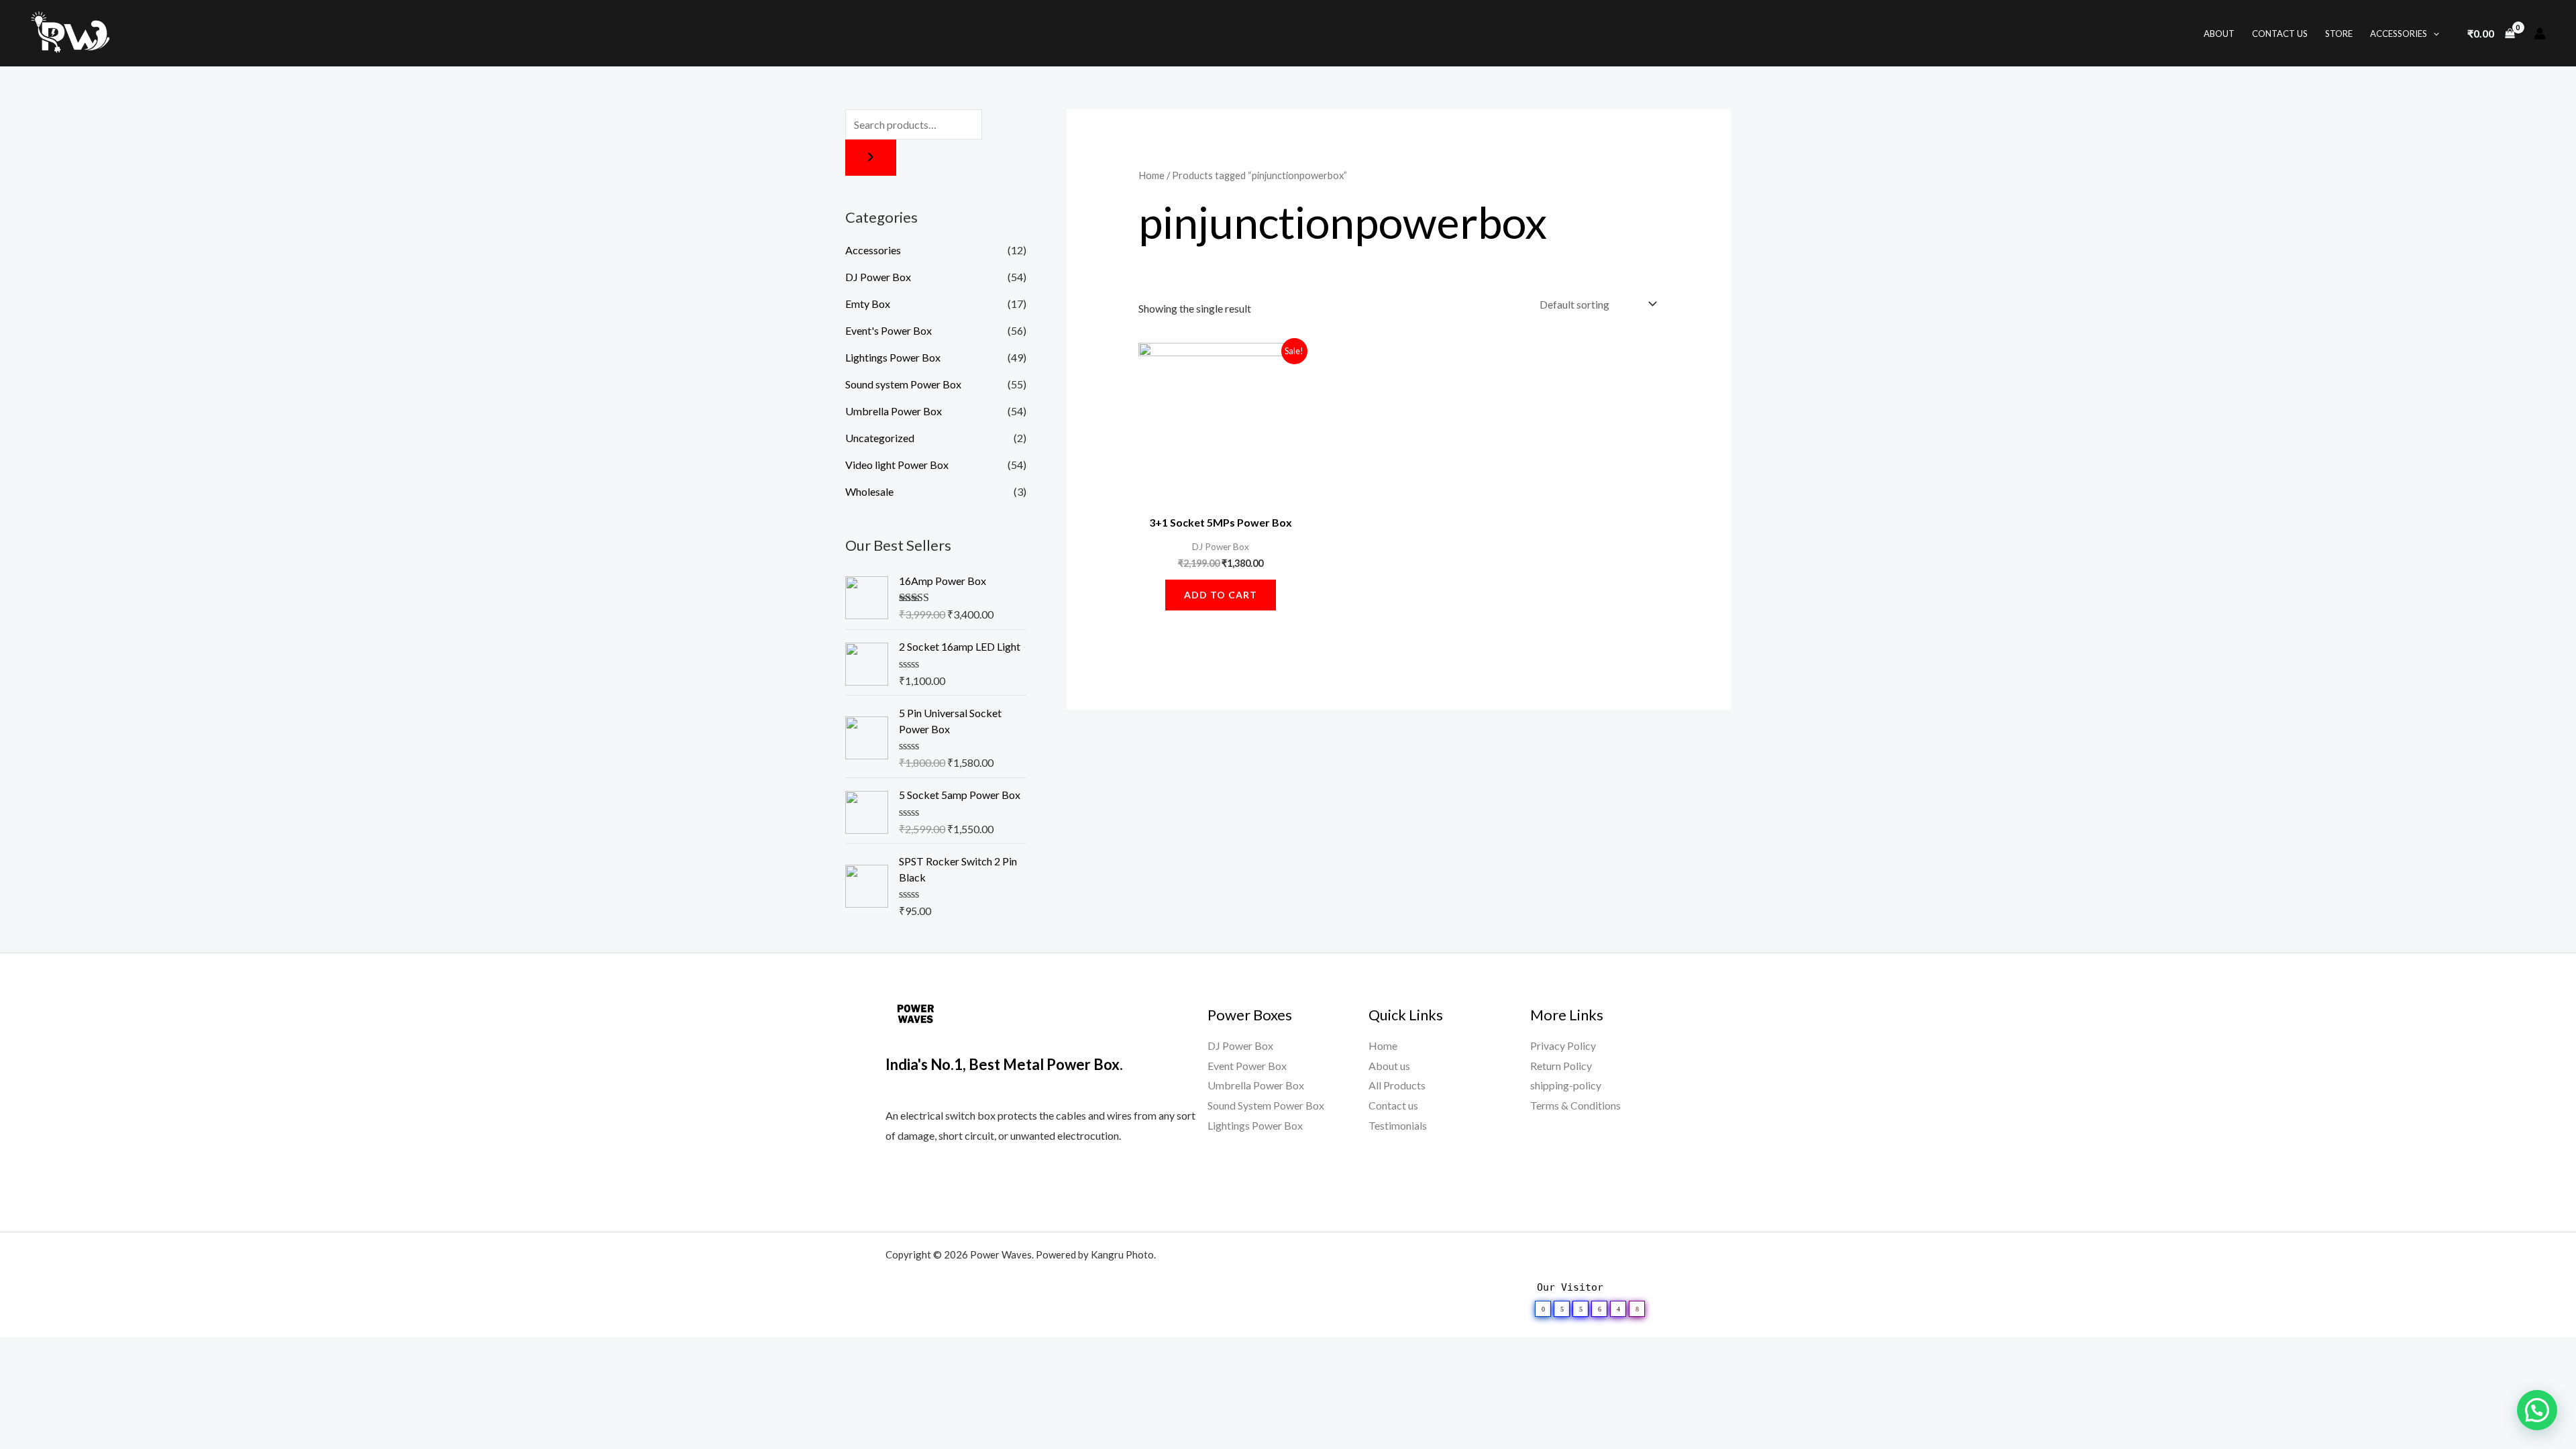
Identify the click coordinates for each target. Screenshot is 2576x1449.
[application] (2433, 34)
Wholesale (869, 491)
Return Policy (1561, 1066)
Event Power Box (1247, 1066)
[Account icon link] (2540, 34)
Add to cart (1221, 595)
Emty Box (868, 304)
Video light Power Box (897, 465)
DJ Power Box (878, 277)
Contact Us (2280, 34)
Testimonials (1398, 1125)
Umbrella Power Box (894, 411)
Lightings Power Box (893, 357)
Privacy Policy (1563, 1045)
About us (1389, 1066)
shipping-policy (1566, 1085)
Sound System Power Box (1266, 1105)
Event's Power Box (889, 330)
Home (1151, 175)
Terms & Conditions (1575, 1105)
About (2219, 34)
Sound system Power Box (903, 384)
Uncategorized (880, 438)
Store (2339, 34)
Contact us (1393, 1105)
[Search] (871, 158)
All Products (1397, 1085)
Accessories (2399, 34)
